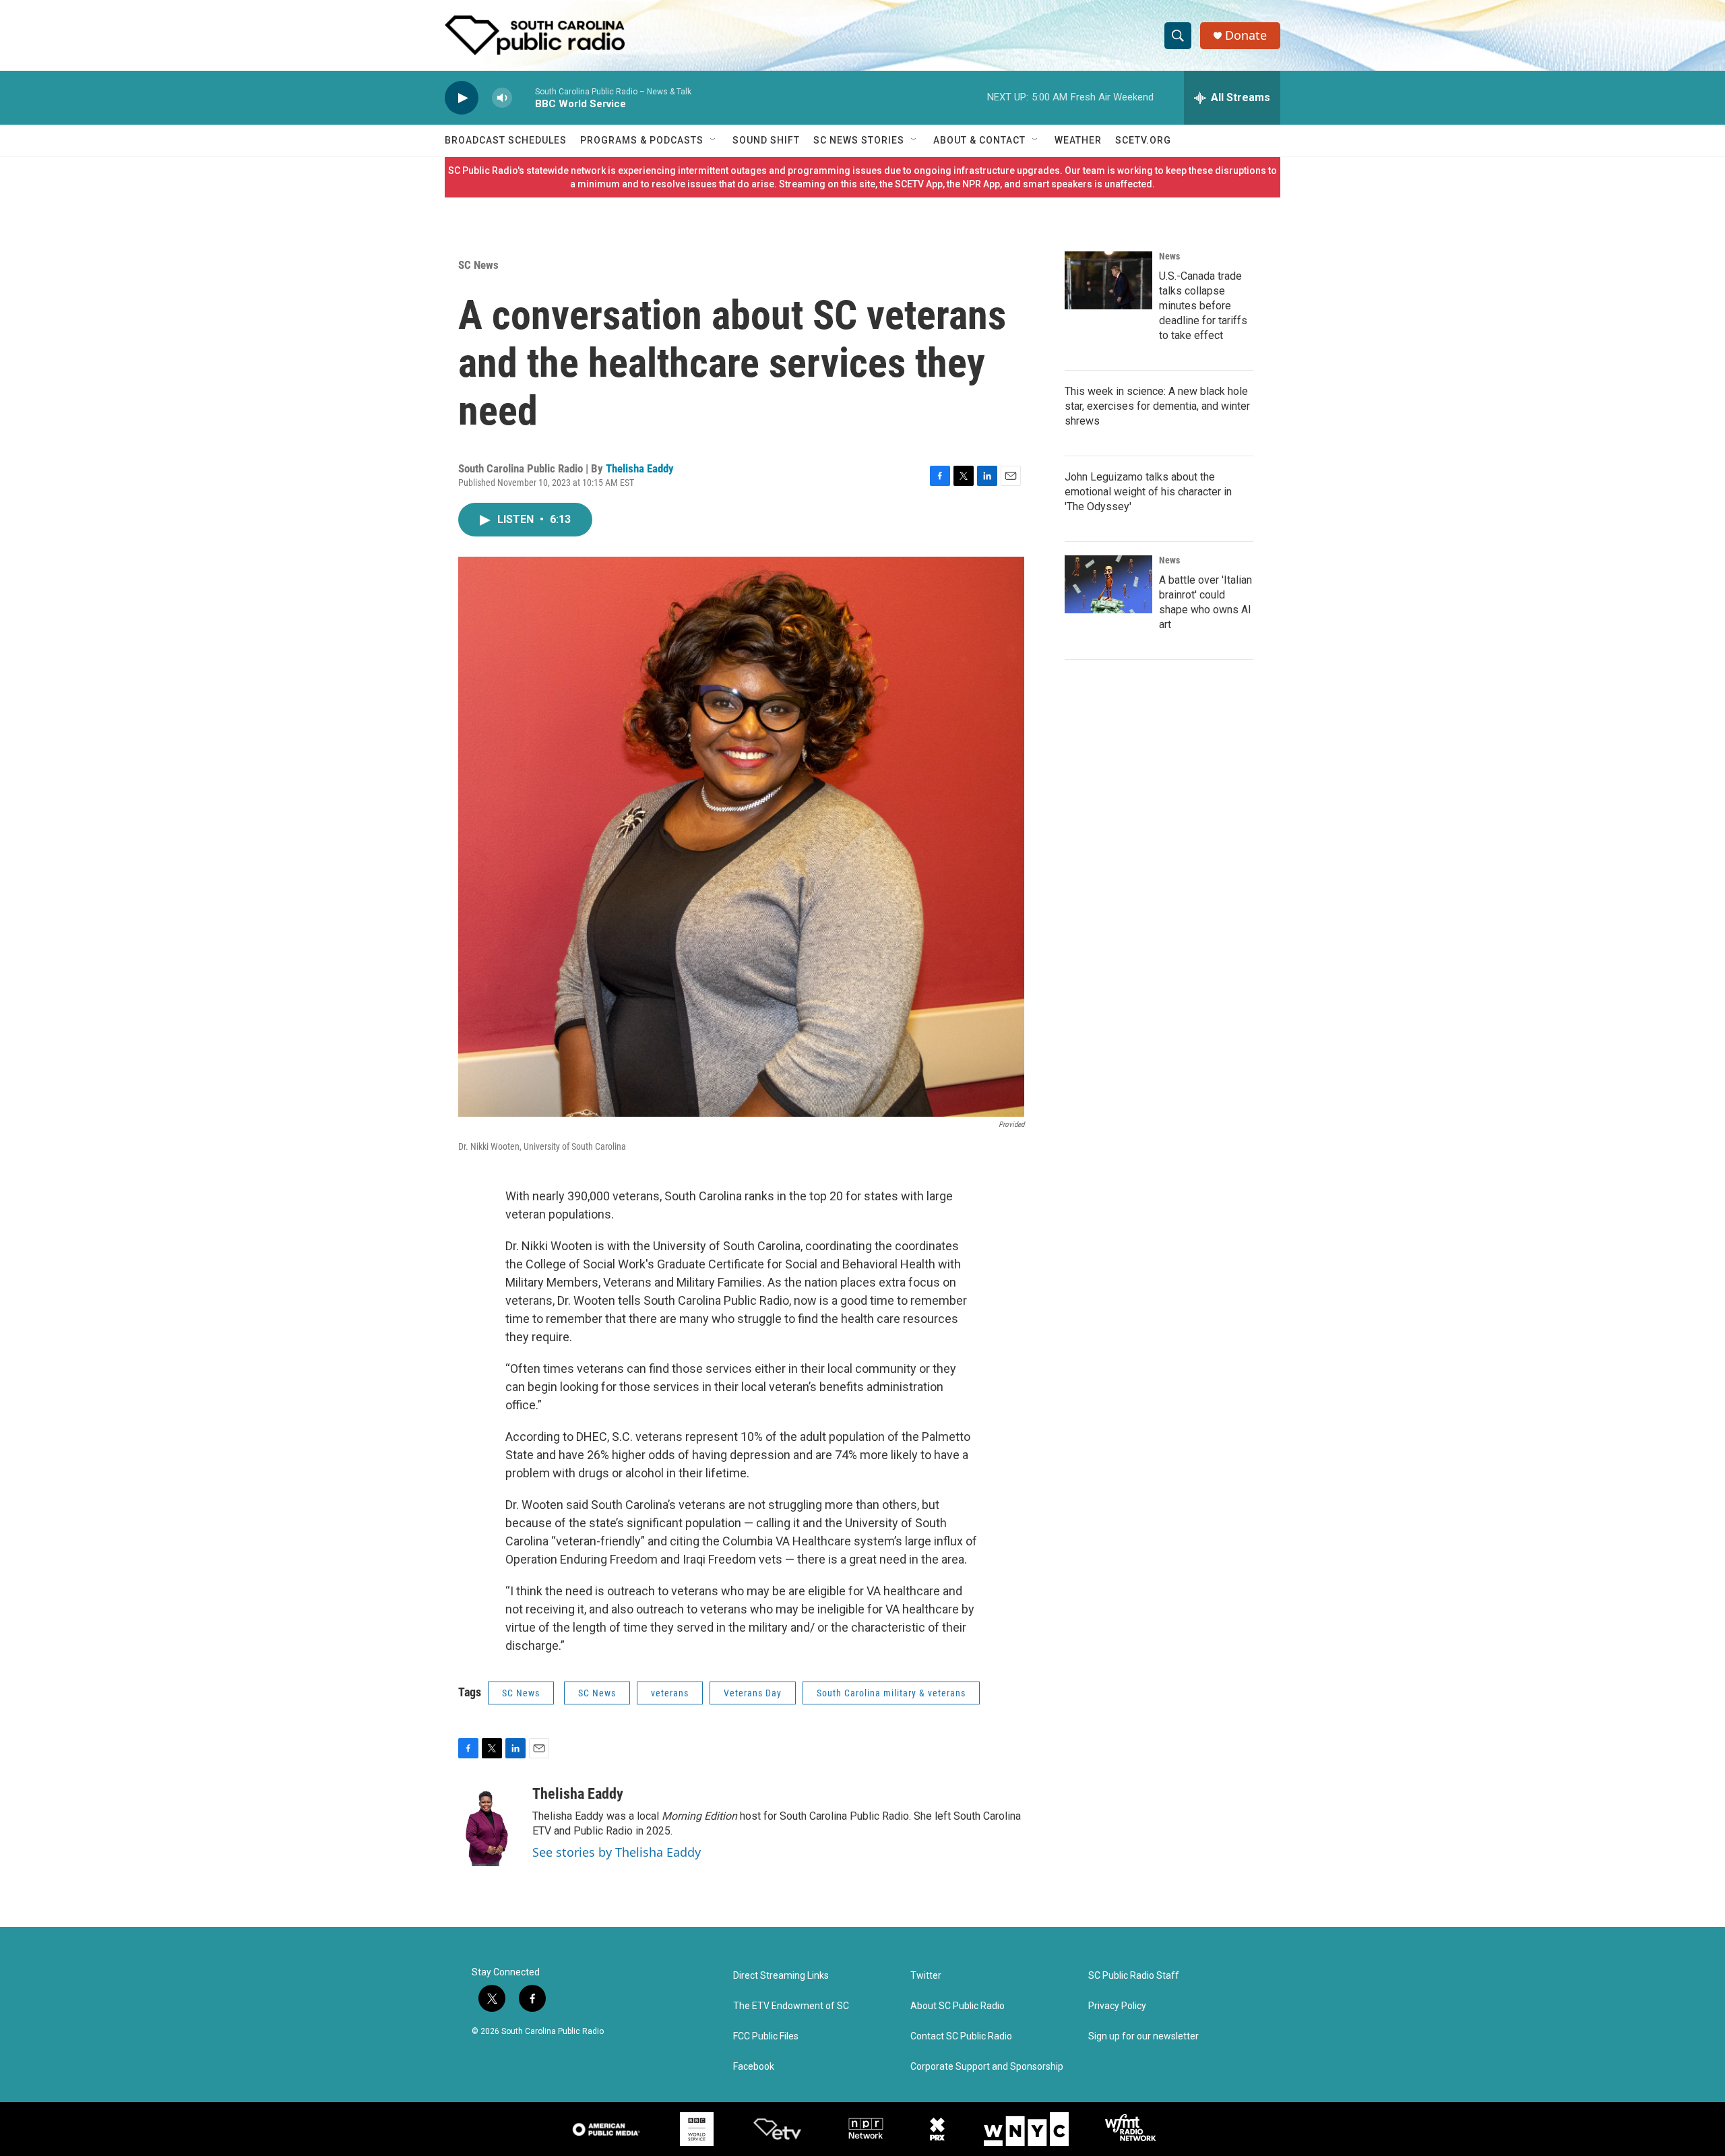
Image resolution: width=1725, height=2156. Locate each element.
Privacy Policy (1117, 2006)
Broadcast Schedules (506, 140)
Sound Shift (766, 140)
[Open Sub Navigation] (714, 140)
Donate (1246, 35)
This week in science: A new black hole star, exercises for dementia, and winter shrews (1157, 406)
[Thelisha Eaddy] (489, 1826)
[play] (462, 98)
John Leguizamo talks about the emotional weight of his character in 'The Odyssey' (1148, 492)
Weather (1078, 140)
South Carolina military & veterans (891, 1693)
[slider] (524, 97)
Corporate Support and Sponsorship (987, 2067)
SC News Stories (859, 140)
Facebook (754, 2067)
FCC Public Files (766, 2036)
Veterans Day (753, 1693)
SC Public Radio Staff (1134, 1976)
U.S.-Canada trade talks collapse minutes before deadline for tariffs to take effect (1203, 306)
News (1169, 256)
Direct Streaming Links (781, 1976)
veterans (670, 1693)
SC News (478, 265)
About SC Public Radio (958, 2006)
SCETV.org (1143, 140)
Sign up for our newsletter (1143, 2036)
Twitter (926, 1976)
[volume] (502, 98)
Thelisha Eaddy (640, 468)
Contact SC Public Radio (961, 2036)
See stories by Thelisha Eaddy (617, 1852)
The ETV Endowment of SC (791, 2006)
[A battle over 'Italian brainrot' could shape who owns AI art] (1108, 584)
